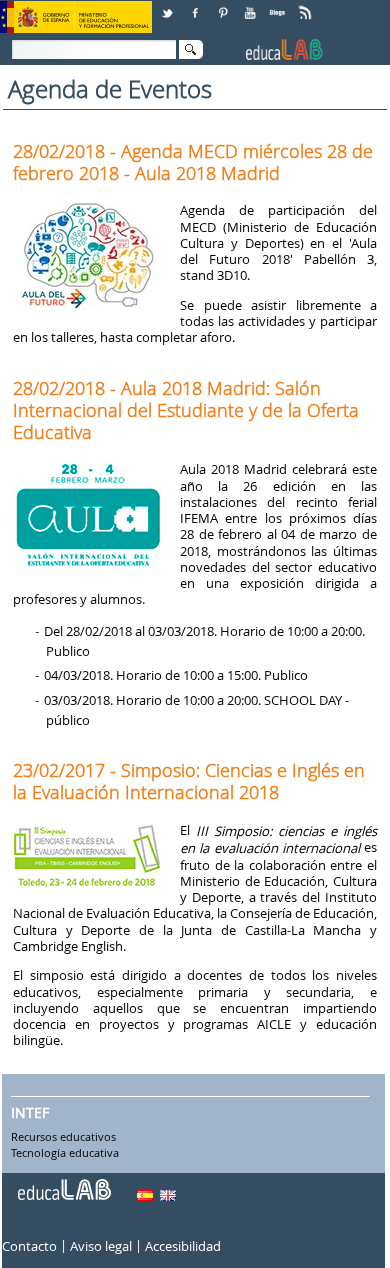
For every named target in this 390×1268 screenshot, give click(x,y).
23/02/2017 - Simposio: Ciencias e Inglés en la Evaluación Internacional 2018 (189, 781)
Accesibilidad (183, 1247)
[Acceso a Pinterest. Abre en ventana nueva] (224, 5)
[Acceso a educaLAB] (63, 1182)
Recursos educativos (63, 1138)
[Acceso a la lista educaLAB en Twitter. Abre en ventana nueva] (169, 5)
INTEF (30, 1112)
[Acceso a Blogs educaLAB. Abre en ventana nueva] (279, 5)
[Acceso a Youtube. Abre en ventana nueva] (252, 5)
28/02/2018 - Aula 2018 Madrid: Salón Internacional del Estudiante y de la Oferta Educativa (186, 410)
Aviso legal (101, 1247)
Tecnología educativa (65, 1154)
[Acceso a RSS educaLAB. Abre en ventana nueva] (307, 5)
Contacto (29, 1247)
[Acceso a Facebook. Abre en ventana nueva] (197, 5)
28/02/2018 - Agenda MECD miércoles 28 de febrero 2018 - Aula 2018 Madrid (193, 162)
